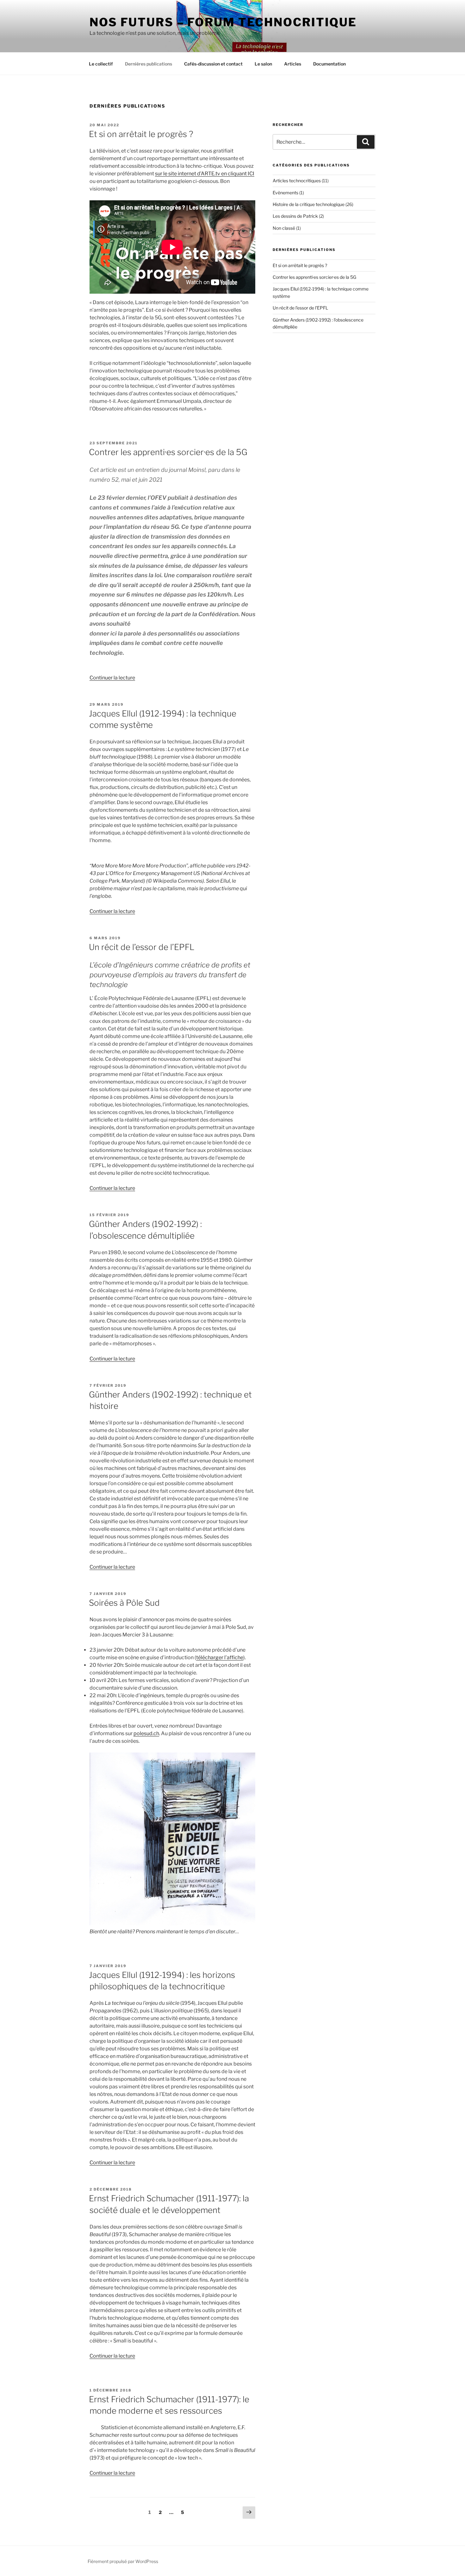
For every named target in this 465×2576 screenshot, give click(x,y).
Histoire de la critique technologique (309, 204)
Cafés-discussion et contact (213, 64)
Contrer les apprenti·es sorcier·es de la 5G (168, 452)
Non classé (284, 228)
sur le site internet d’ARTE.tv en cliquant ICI (205, 174)
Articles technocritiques (297, 181)
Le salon (263, 64)
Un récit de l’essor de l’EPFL (142, 947)
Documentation (329, 64)
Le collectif (101, 64)
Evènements (285, 193)
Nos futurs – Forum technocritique (223, 22)
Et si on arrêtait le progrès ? (141, 134)
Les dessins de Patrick (295, 216)
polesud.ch (146, 1733)
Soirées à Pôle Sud (124, 1603)
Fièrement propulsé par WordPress (123, 2561)
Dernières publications (149, 64)
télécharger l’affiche (220, 1657)
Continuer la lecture (112, 678)
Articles (293, 64)
